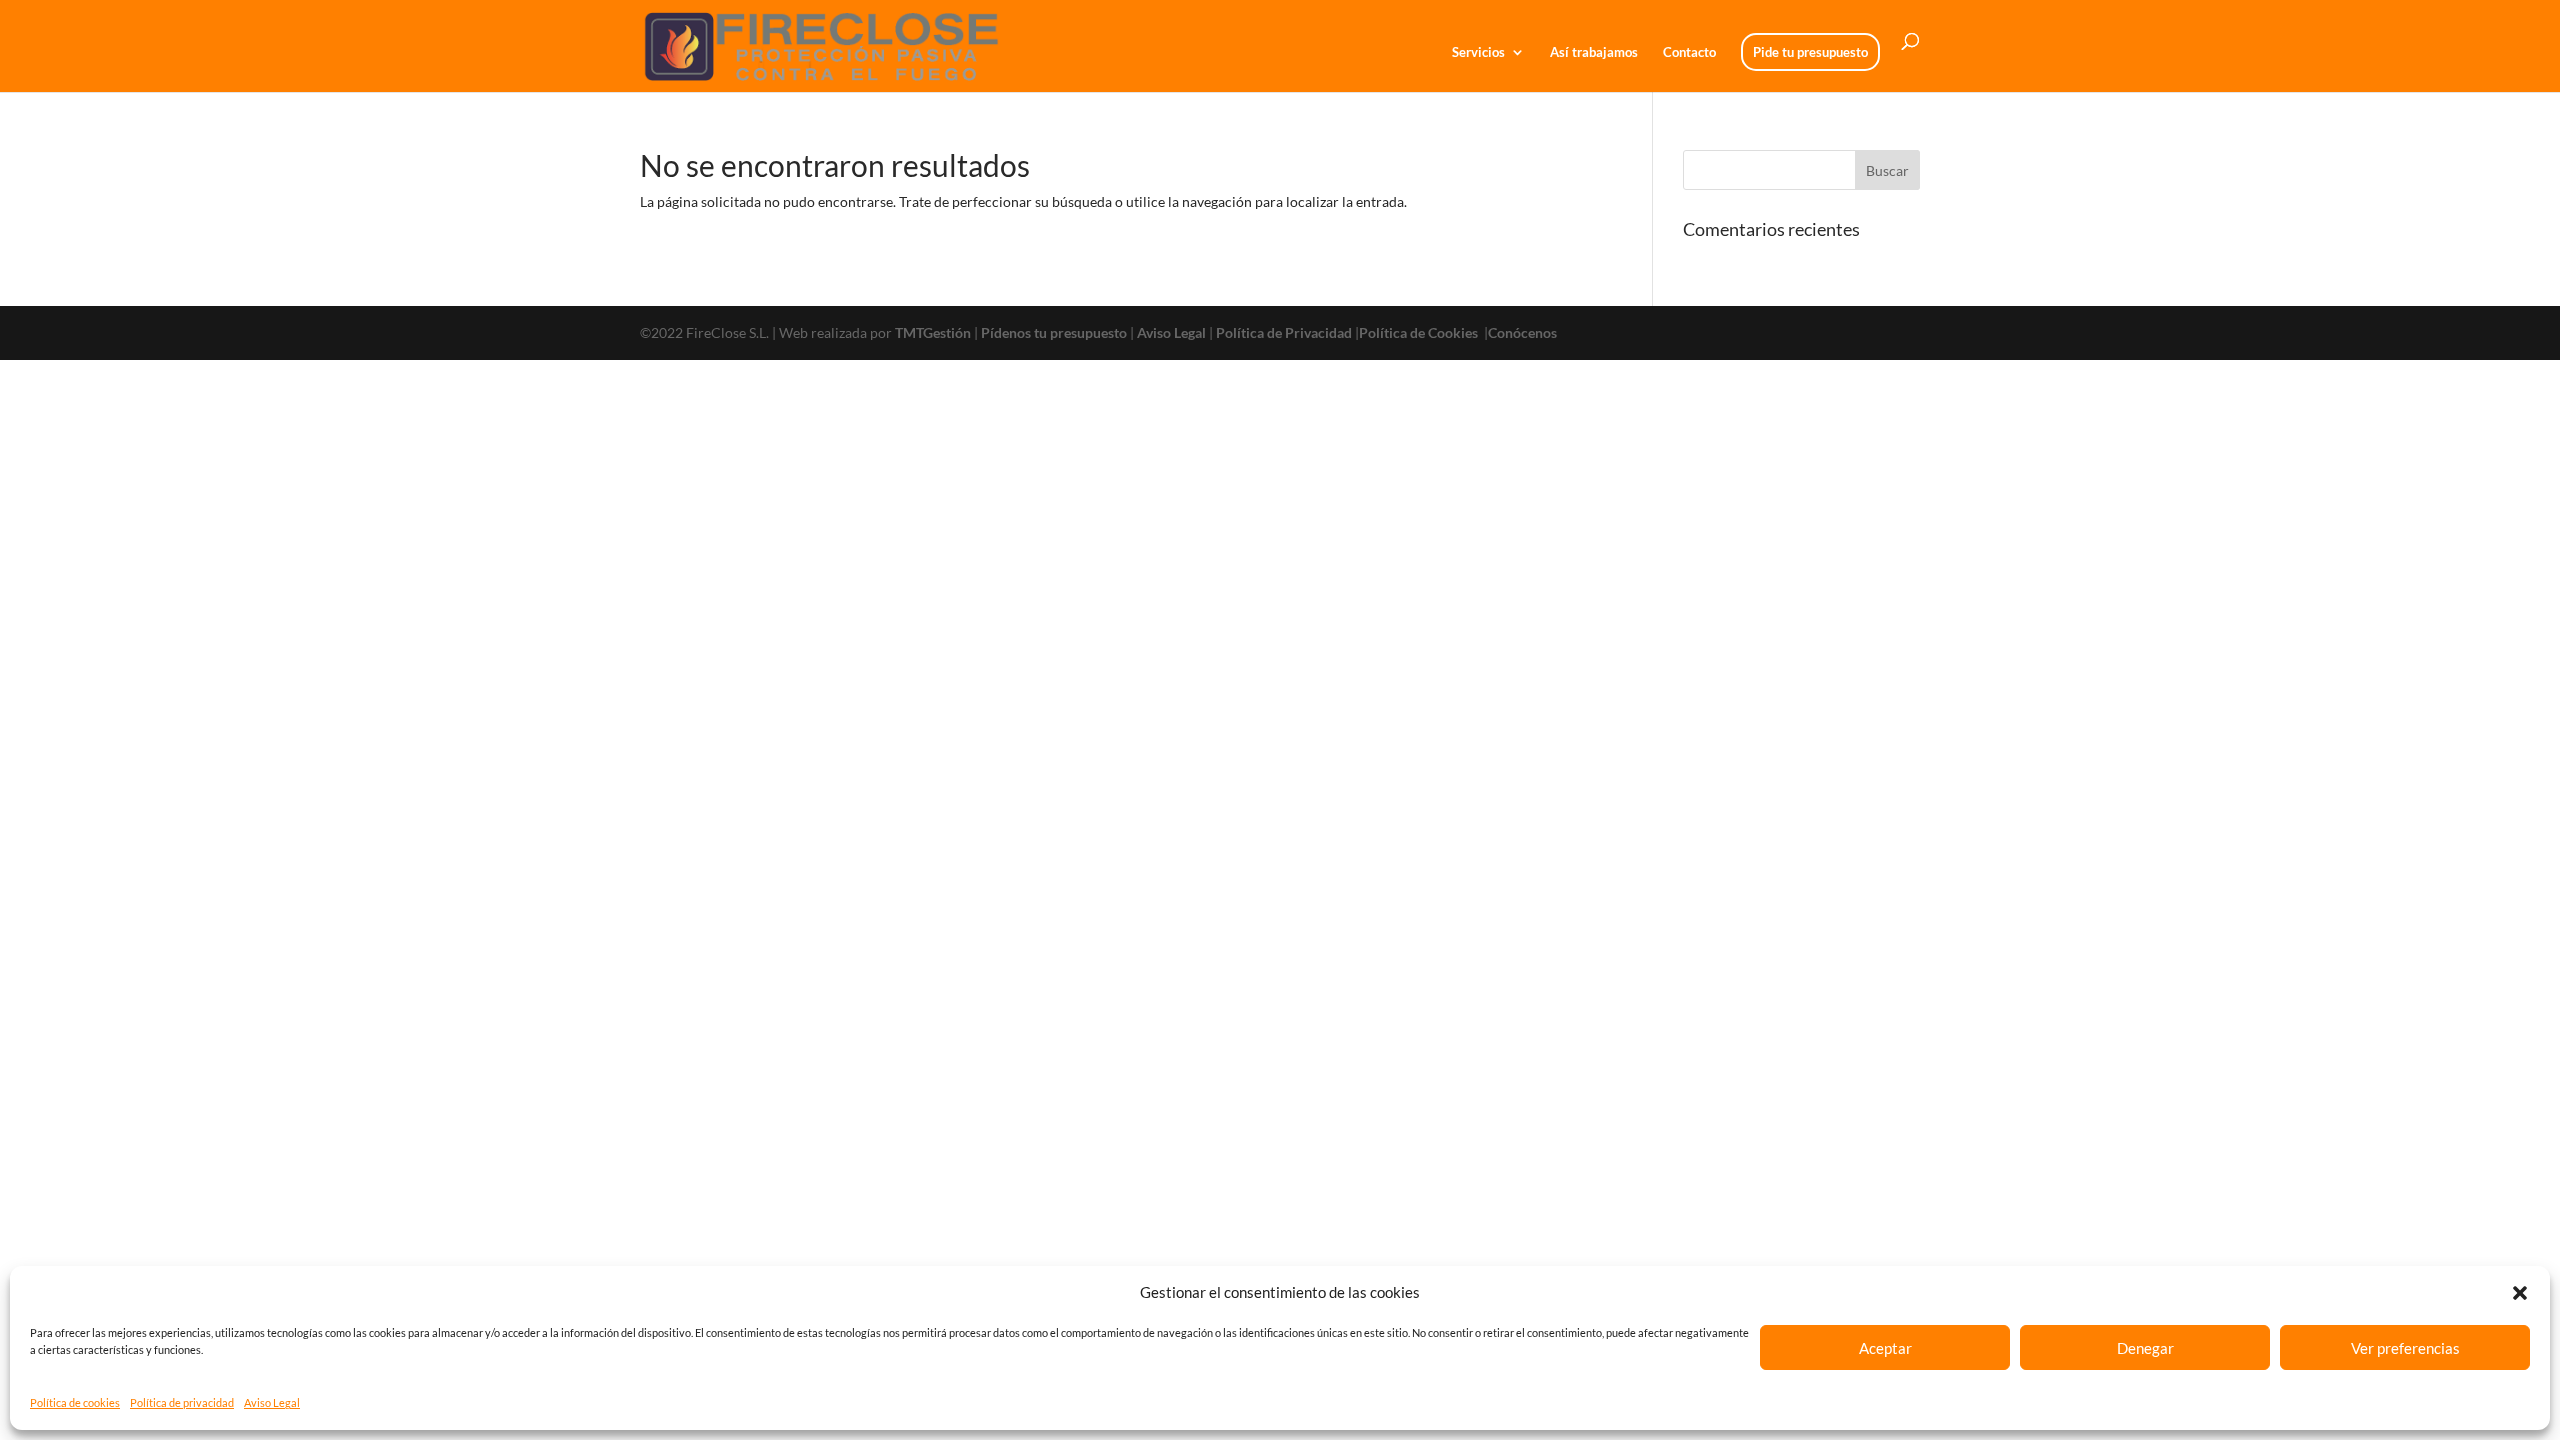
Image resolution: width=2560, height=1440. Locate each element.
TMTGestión (933, 332)
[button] (2520, 1293)
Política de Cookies (1420, 332)
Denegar (2145, 1348)
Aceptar (1885, 1348)
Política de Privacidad (1284, 332)
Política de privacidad (182, 1402)
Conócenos (1522, 332)
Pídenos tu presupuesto (1054, 332)
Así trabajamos (1594, 52)
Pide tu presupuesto (1810, 52)
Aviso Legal (272, 1402)
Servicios (1478, 52)
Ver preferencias (2405, 1348)
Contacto (1689, 52)
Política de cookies (75, 1402)
